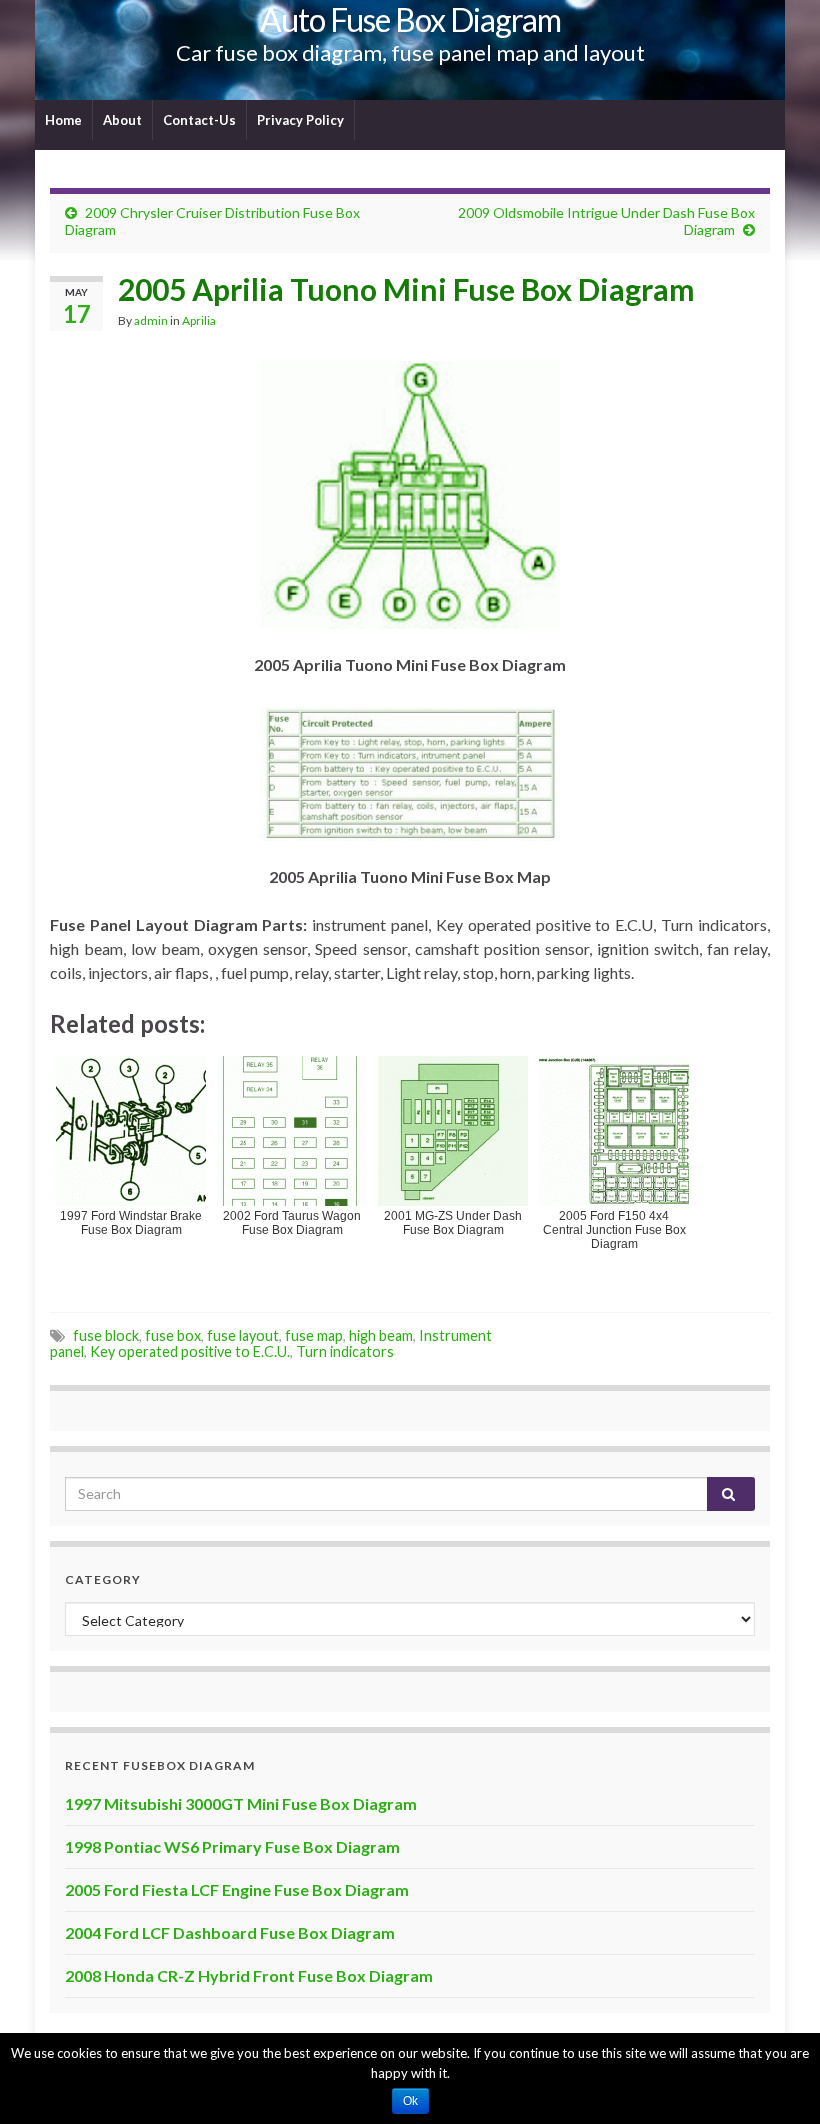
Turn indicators (345, 1351)
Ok (410, 2101)
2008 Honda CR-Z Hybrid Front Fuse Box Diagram (249, 1975)
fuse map (314, 1335)
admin (151, 320)
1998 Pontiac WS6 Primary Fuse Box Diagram (232, 1846)
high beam (381, 1335)
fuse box (173, 1335)
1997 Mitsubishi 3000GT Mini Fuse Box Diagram (241, 1803)
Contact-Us (199, 120)
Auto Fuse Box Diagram (410, 19)
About (122, 120)
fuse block (106, 1335)
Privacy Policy (300, 120)
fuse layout (243, 1335)
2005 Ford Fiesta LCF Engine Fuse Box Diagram (237, 1889)
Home (63, 120)
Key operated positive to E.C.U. (190, 1351)
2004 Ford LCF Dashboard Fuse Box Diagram (230, 1932)
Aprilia (199, 320)
